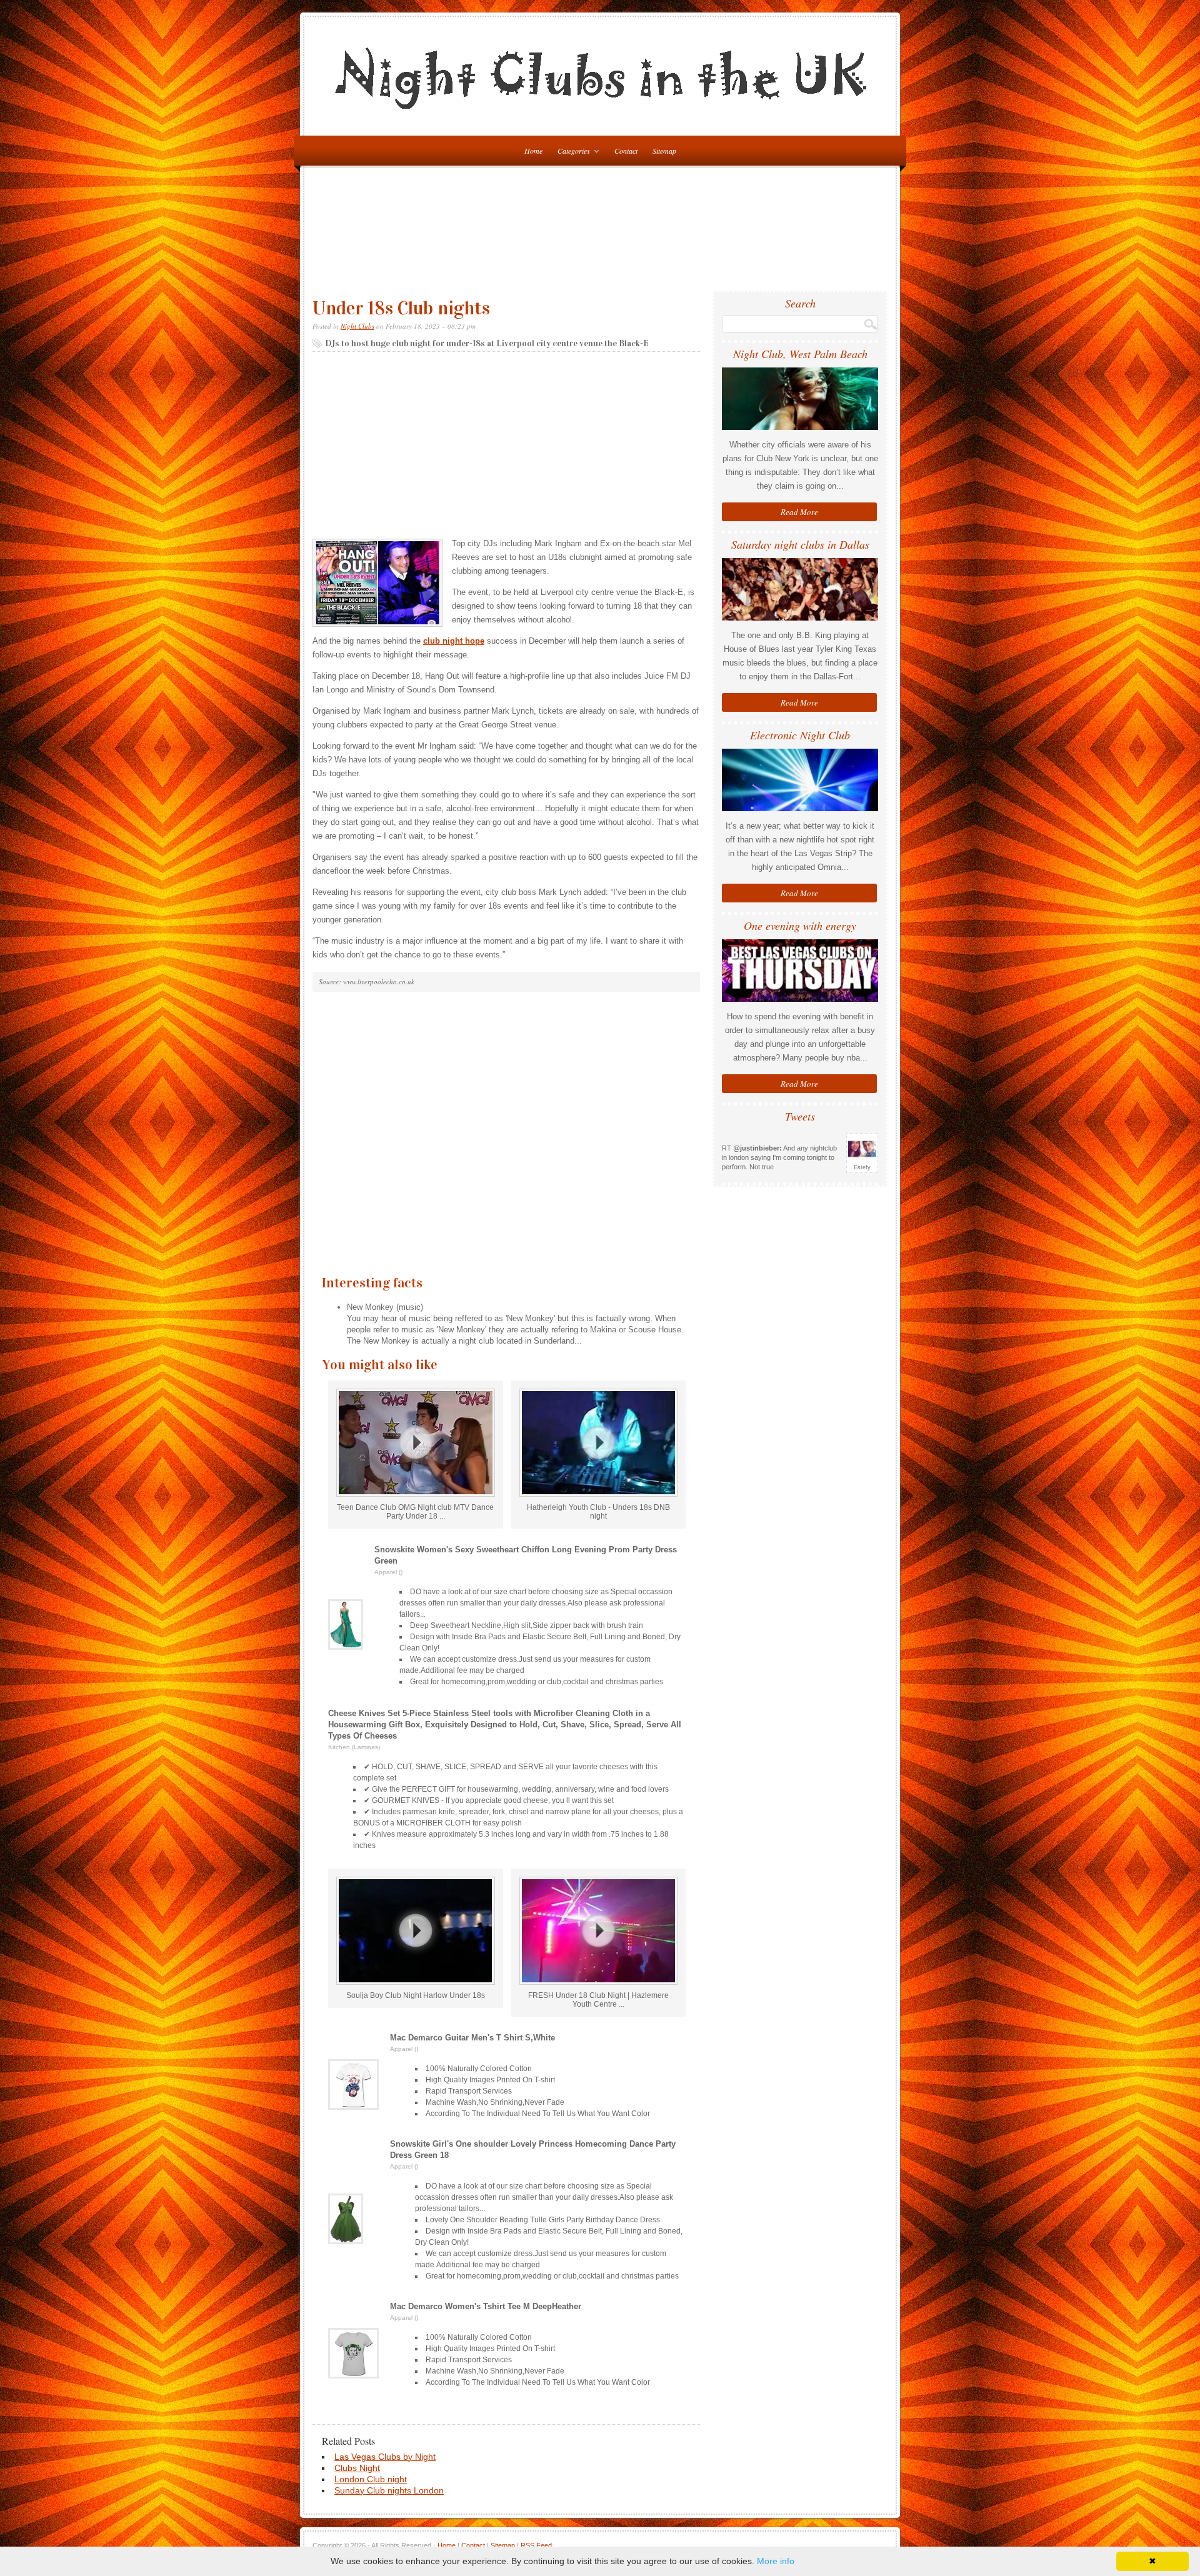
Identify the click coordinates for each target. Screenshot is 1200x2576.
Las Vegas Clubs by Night (385, 2457)
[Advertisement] (603, 234)
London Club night (371, 2479)
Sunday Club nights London (389, 2490)
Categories (571, 153)
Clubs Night (357, 2468)
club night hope (454, 641)
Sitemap (664, 151)
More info (776, 2561)
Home (447, 2545)
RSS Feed (536, 2545)
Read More (799, 512)
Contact (626, 151)
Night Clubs (357, 326)
